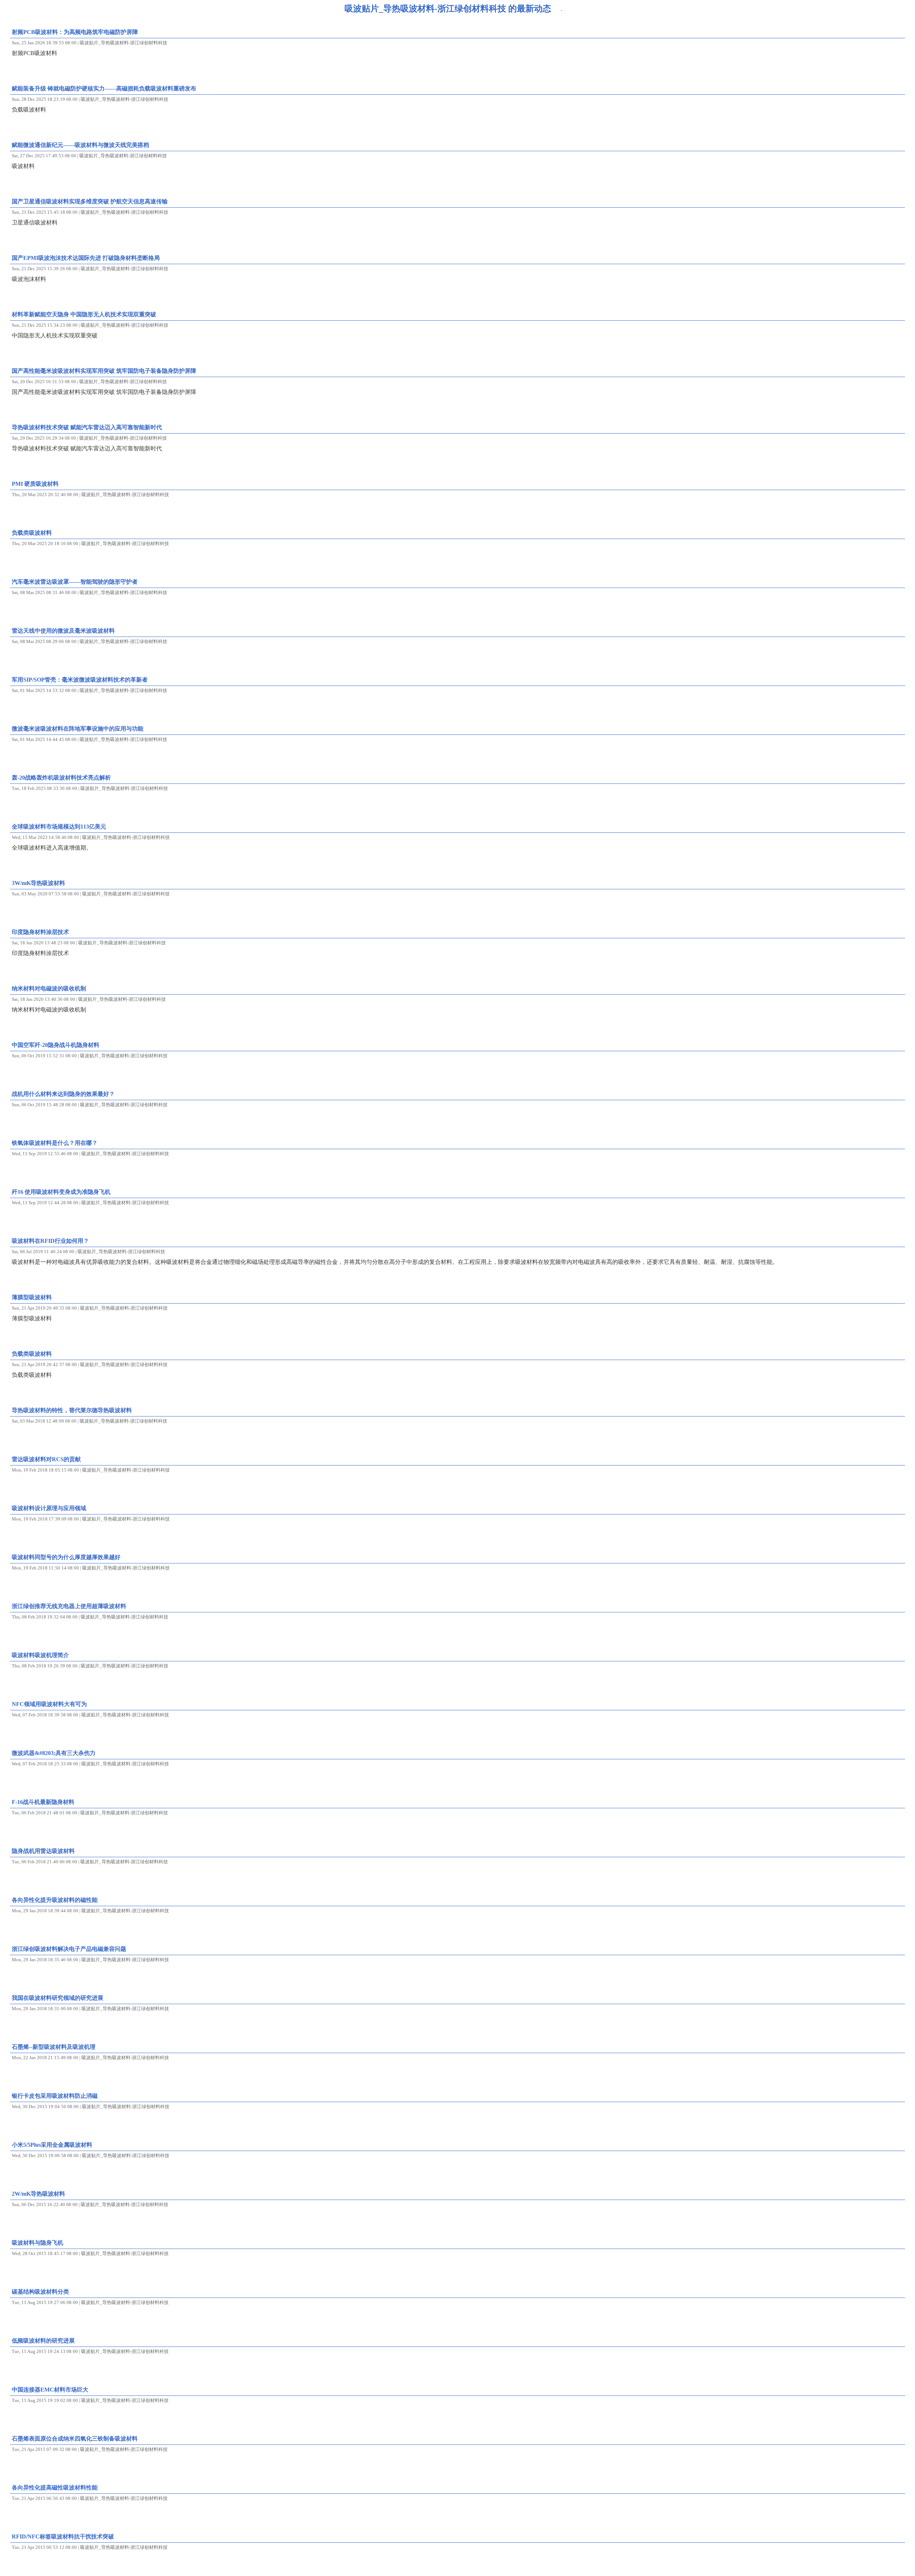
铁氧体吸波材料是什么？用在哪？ (55, 1143)
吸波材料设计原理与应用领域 (49, 1508)
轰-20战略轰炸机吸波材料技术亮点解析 (61, 778)
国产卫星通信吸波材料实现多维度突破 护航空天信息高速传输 (90, 201)
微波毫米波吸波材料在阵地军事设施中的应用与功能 (78, 729)
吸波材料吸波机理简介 (40, 1655)
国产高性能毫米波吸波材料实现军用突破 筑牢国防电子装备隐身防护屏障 (104, 371)
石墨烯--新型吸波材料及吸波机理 (54, 2047)
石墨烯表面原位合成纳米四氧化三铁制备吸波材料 (75, 2439)
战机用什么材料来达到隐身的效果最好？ (63, 1094)
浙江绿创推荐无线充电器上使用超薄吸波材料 (69, 1606)
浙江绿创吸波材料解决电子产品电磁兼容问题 (69, 1949)
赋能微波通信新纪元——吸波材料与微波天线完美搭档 (80, 145)
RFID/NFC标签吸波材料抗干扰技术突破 (63, 2537)
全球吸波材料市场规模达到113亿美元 (59, 827)
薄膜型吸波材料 (32, 1297)
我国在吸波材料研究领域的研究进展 (58, 1998)
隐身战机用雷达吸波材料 (43, 1851)
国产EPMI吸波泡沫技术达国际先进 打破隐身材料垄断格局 (86, 258)
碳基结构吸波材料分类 (40, 2292)
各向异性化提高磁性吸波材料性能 (55, 2488)
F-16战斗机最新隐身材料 (43, 1802)
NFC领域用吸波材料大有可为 (49, 1704)
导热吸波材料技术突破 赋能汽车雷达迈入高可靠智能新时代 (87, 427)
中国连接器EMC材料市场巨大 (50, 2390)
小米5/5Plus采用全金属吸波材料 (52, 2145)
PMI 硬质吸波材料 (35, 484)
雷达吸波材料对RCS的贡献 (46, 1459)
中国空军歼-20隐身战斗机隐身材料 (56, 1045)
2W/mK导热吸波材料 (38, 2194)
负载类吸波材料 (32, 533)
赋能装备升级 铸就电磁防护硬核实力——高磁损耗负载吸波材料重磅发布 (104, 88)
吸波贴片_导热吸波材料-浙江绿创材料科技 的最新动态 (448, 9)
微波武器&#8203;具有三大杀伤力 (54, 1753)
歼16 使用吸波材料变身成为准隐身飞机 (61, 1192)
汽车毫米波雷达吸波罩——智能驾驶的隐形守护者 (75, 582)
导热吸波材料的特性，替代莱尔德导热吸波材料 (72, 1410)
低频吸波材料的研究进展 (43, 2341)
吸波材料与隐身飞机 (38, 2243)
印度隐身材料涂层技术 (40, 932)
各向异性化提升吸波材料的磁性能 (55, 1900)
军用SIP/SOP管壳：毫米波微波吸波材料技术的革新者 (80, 680)
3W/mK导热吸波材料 (38, 883)
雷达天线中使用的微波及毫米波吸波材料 (63, 631)
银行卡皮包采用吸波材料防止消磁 (55, 2096)
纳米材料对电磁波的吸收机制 (49, 988)
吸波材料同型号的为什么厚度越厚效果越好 (66, 1557)
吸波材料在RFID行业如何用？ (50, 1241)
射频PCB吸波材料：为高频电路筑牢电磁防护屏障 (75, 32)
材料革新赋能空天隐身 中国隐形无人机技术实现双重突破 (84, 314)
